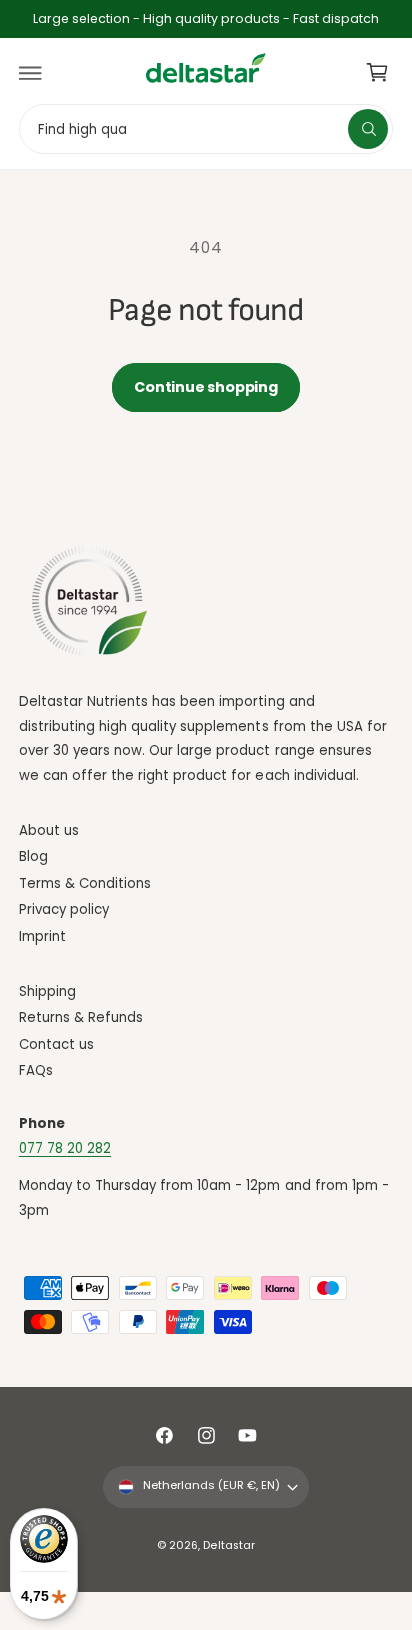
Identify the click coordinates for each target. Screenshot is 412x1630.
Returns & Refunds (81, 1017)
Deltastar (228, 1545)
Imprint (42, 936)
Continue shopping (205, 387)
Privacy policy (64, 909)
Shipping (47, 991)
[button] (31, 73)
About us (49, 830)
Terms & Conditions (85, 883)
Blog (33, 856)
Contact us (56, 1044)
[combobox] (206, 128)
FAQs (36, 1070)
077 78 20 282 (65, 1148)
